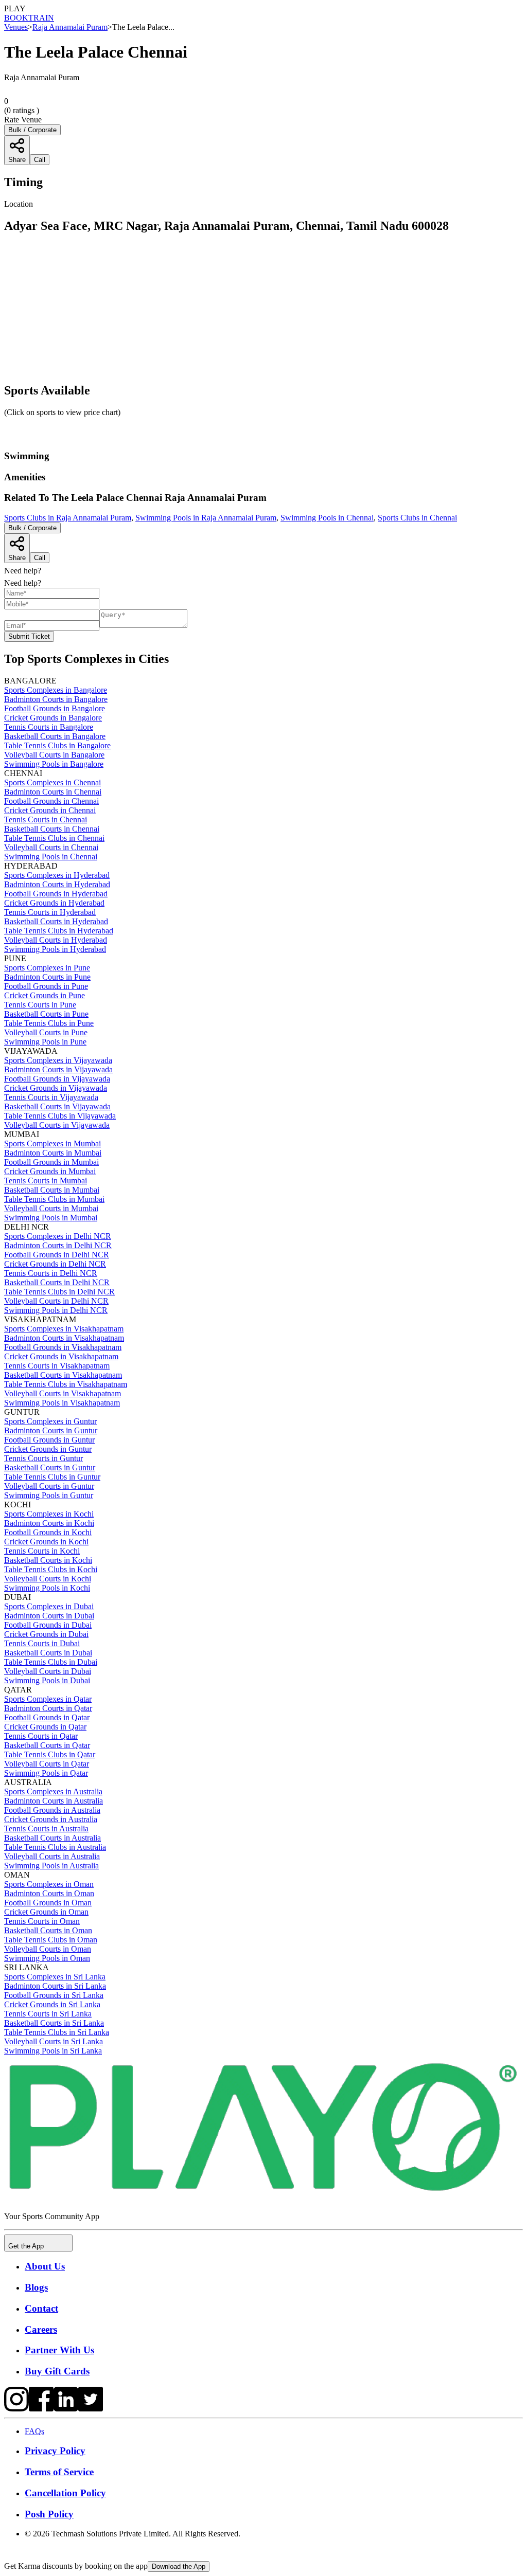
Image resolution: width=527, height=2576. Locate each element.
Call (40, 558)
